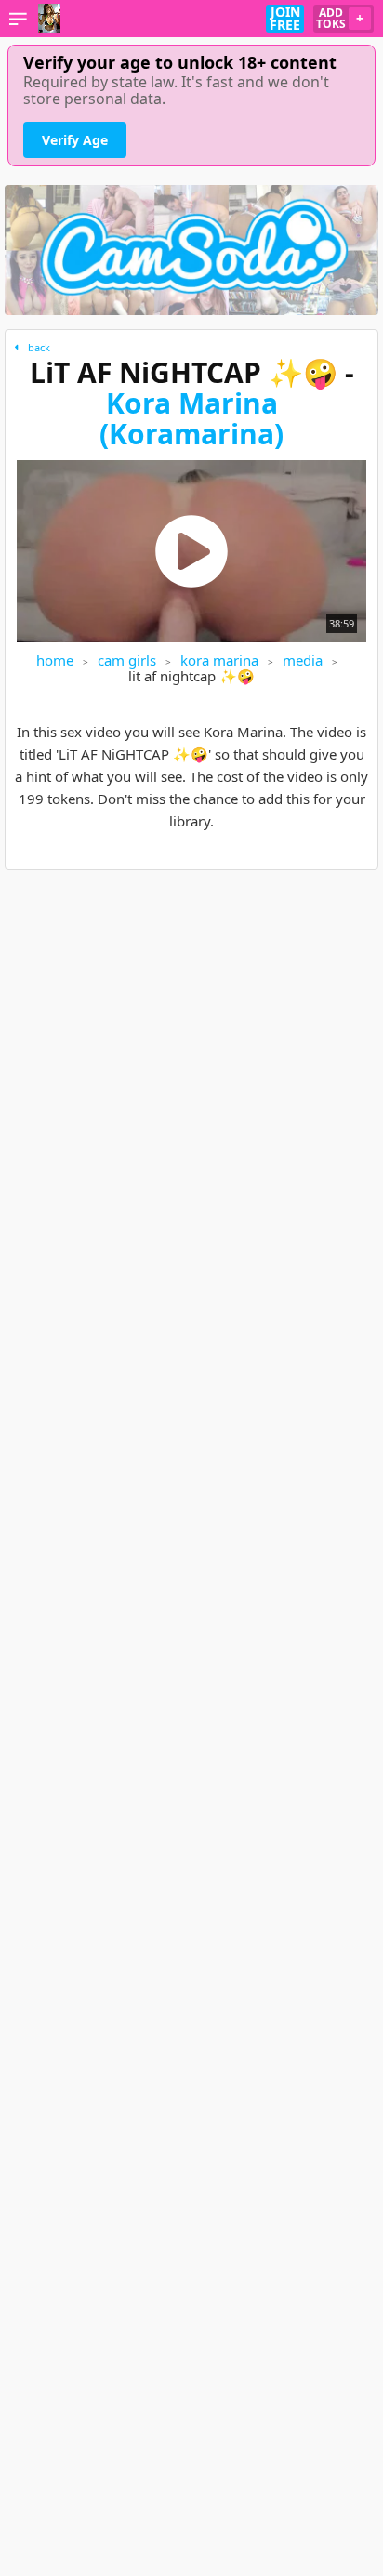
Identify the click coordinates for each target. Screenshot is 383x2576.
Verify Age (75, 140)
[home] (49, 19)
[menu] (18, 19)
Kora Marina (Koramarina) (191, 418)
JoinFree (285, 19)
